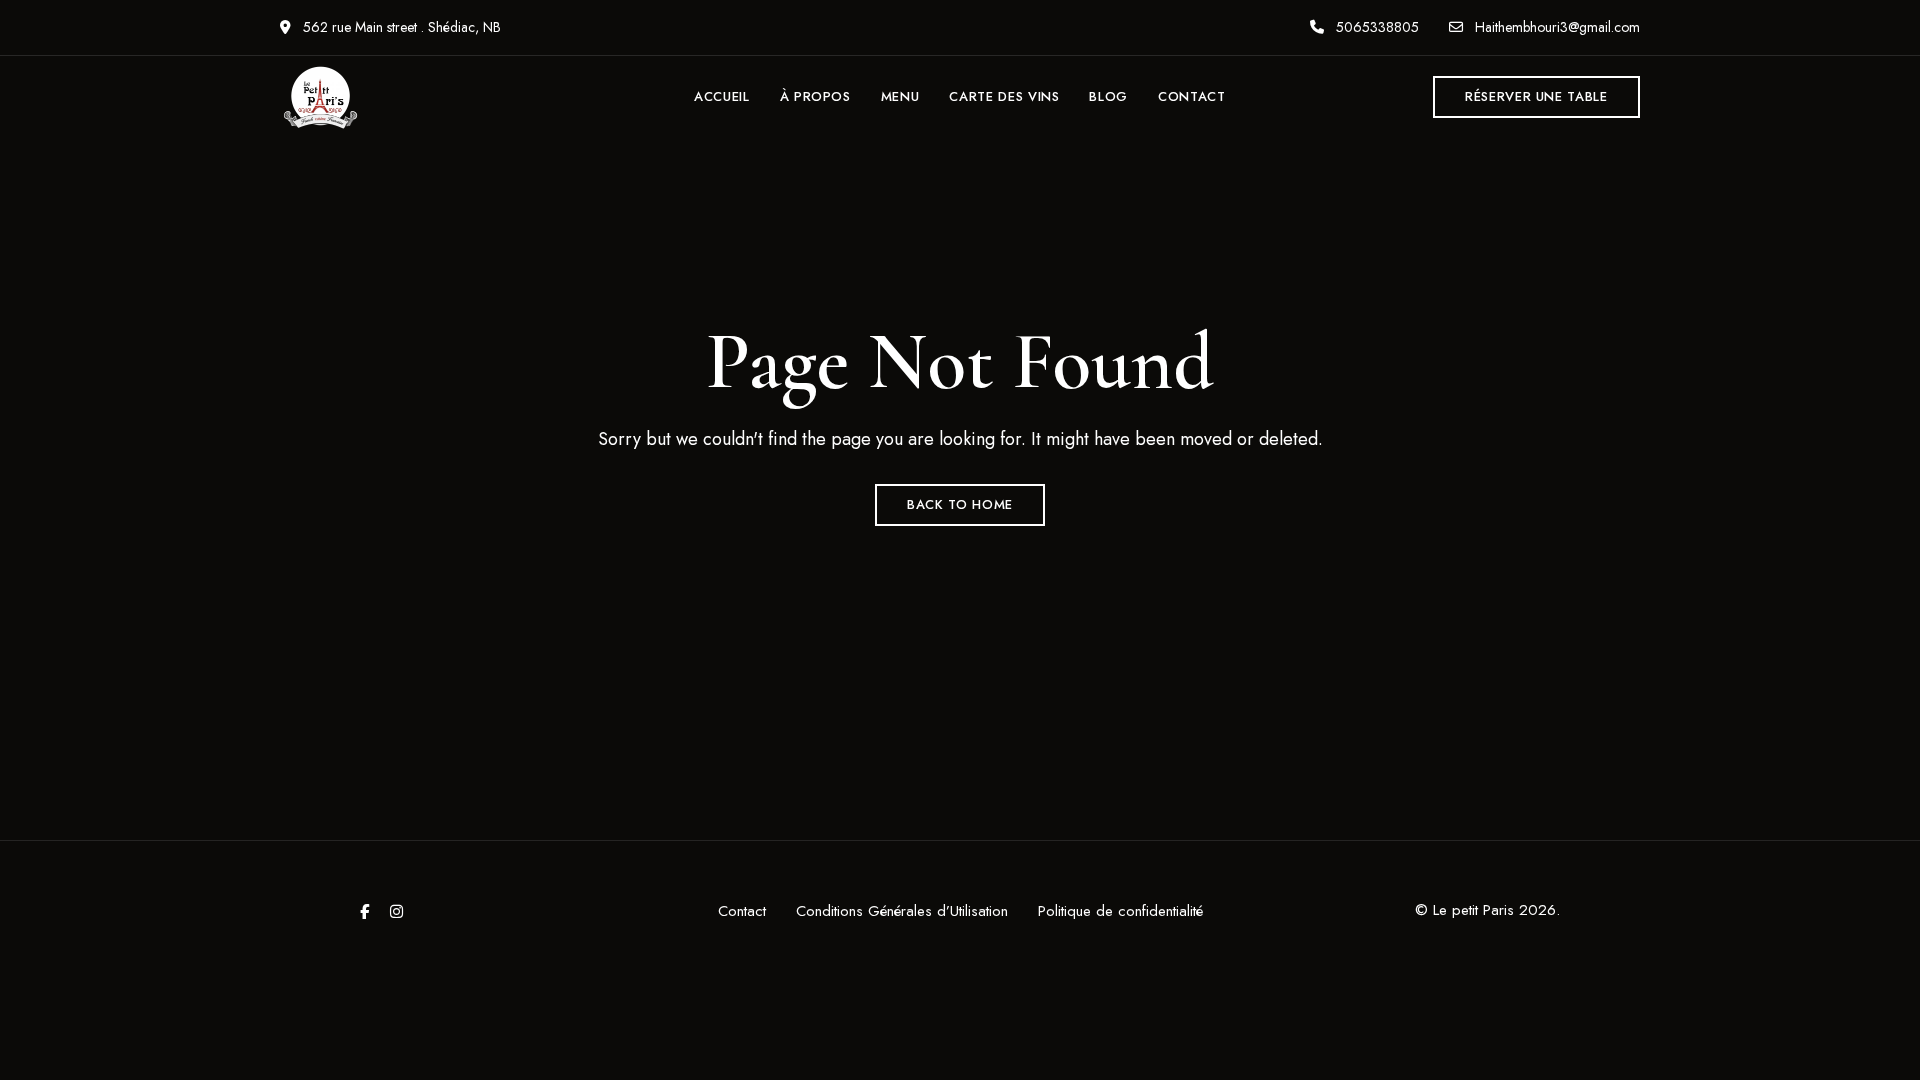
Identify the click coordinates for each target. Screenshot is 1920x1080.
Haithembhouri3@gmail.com (1555, 27)
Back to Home (960, 504)
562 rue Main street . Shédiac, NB (400, 27)
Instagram (396, 911)
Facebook (364, 911)
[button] (1536, 97)
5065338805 (1375, 27)
